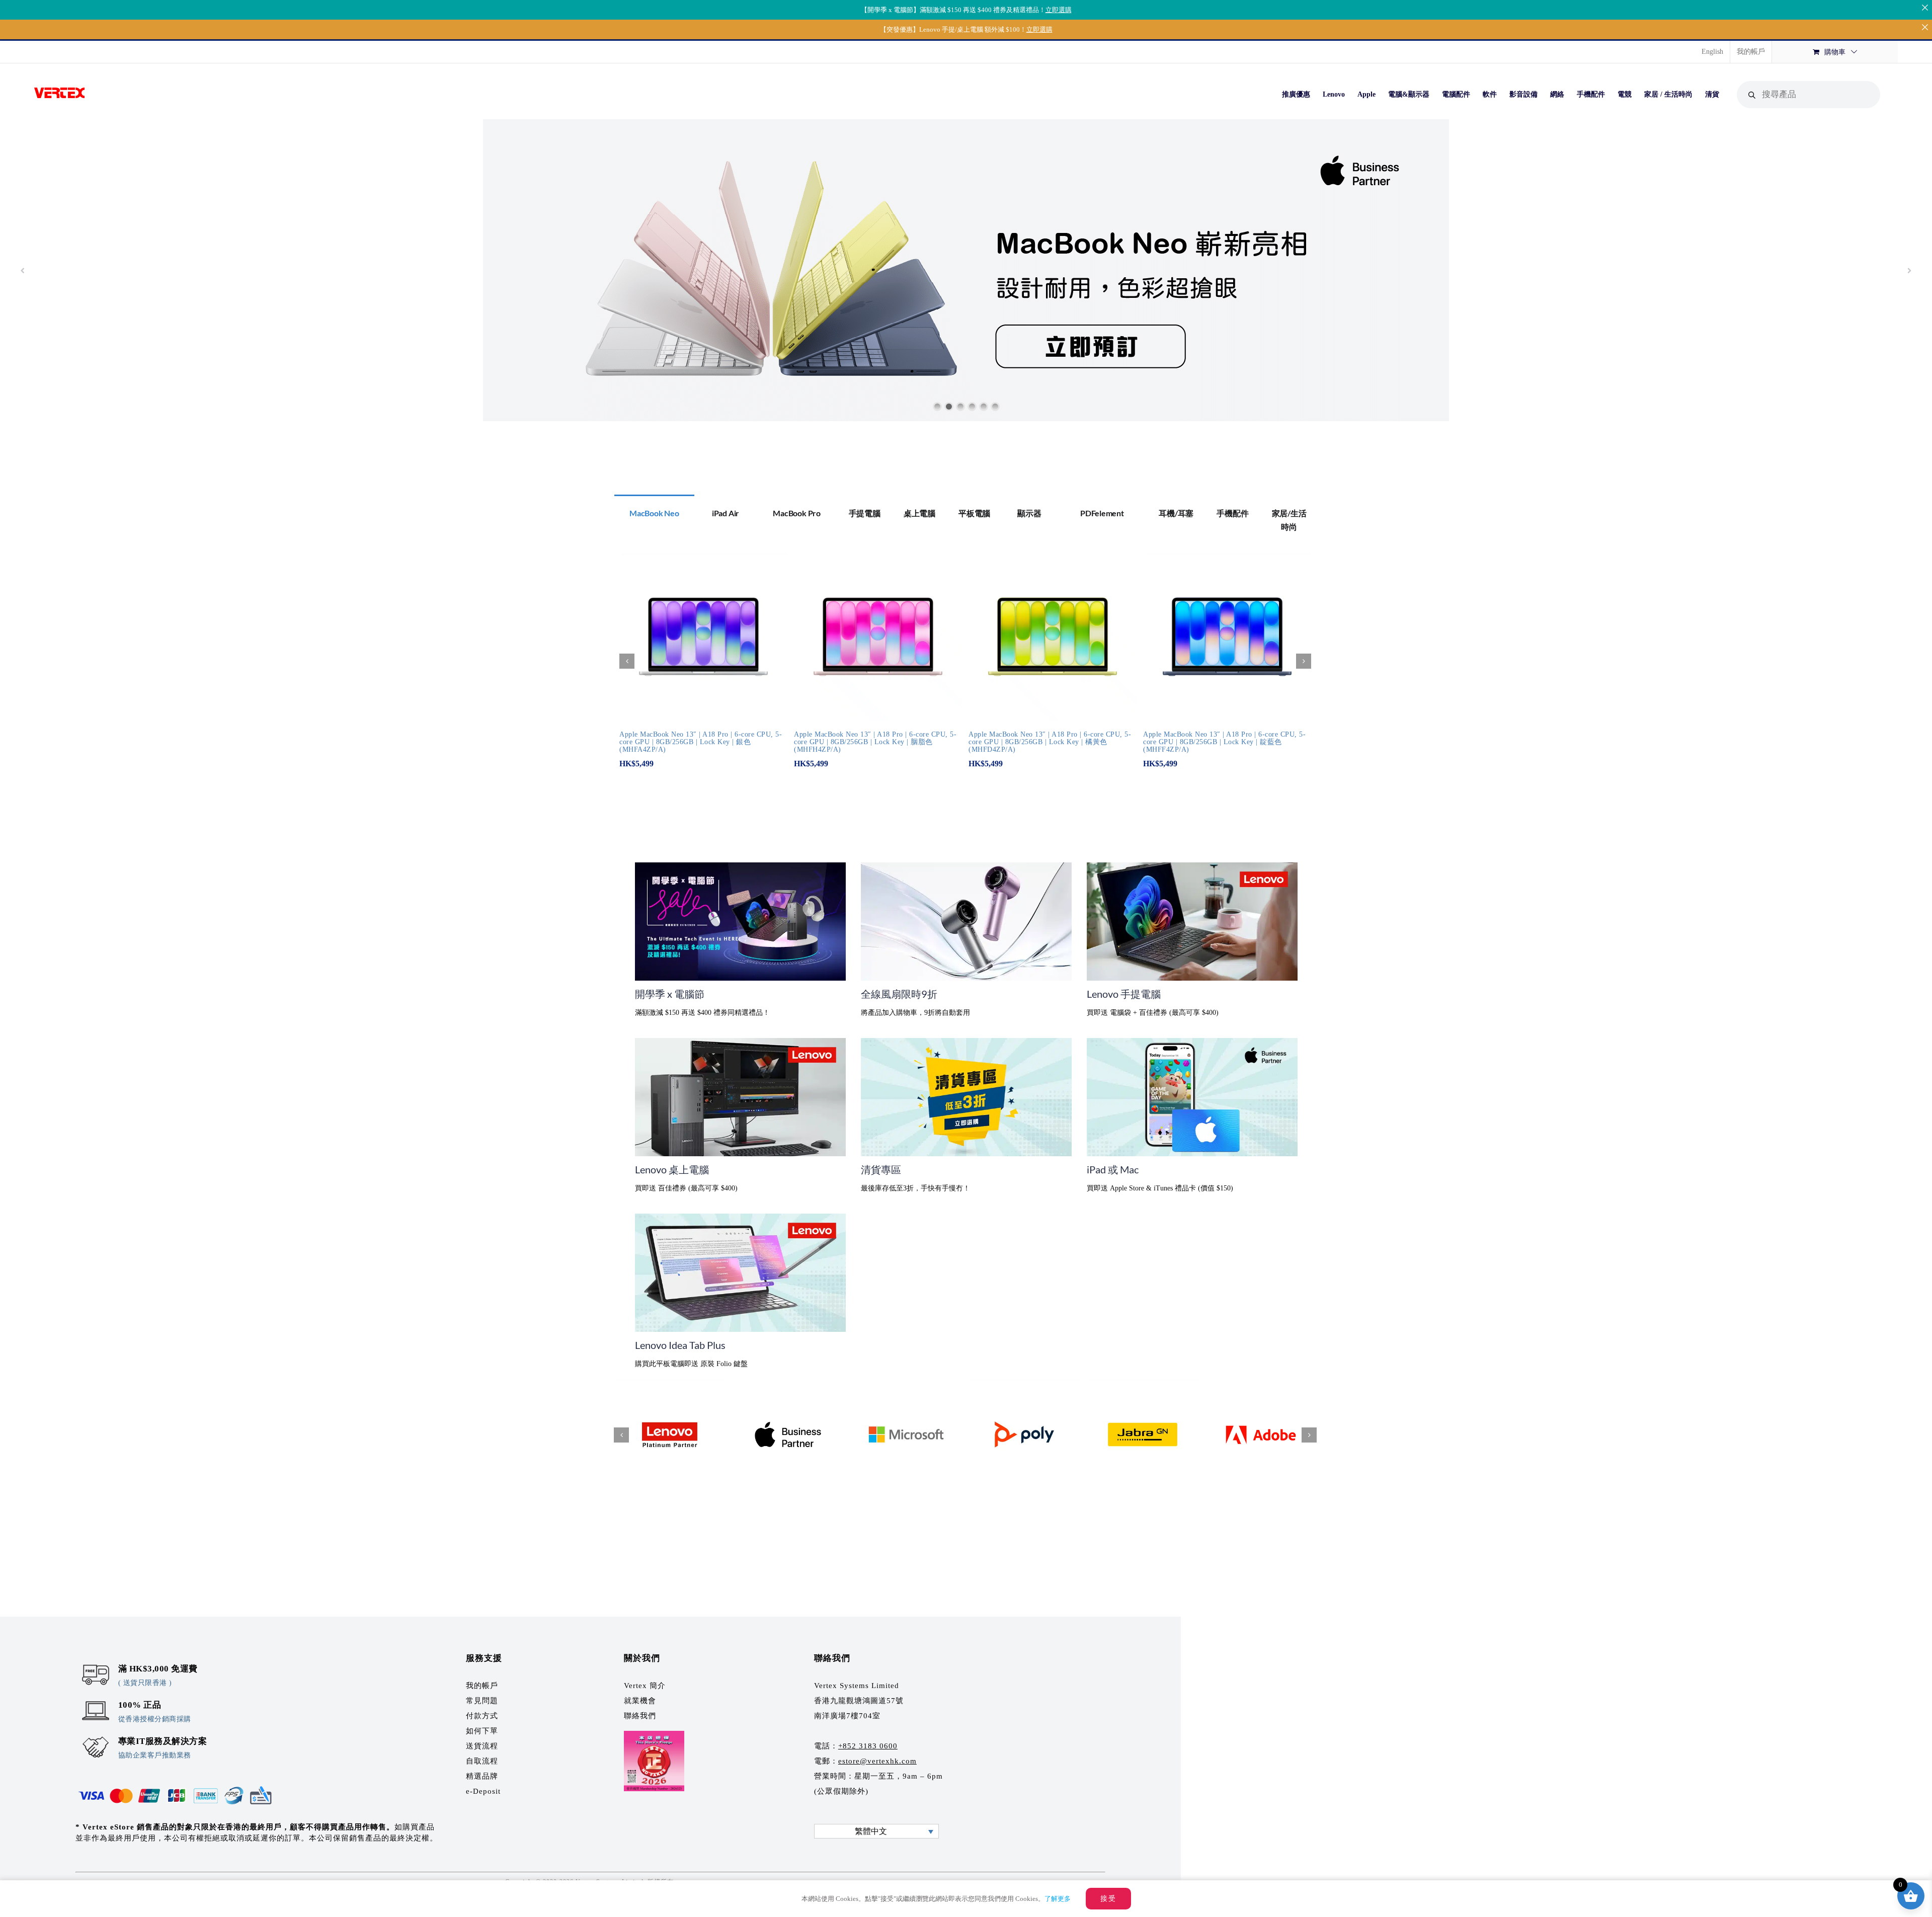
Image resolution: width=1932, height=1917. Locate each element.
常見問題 (482, 1701)
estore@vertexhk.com (877, 1761)
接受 (1108, 1899)
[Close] (1925, 7)
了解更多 (1058, 1899)
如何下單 (482, 1731)
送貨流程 (482, 1746)
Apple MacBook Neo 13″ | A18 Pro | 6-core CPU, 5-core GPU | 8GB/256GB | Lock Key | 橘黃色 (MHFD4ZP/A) (1050, 742)
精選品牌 (482, 1776)
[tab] (654, 512)
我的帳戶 (482, 1686)
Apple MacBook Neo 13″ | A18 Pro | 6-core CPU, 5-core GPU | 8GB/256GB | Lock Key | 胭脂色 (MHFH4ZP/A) (875, 742)
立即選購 (1059, 10)
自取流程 (482, 1761)
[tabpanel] (966, 667)
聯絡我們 (640, 1716)
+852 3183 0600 (868, 1746)
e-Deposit (483, 1791)
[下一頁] (1304, 661)
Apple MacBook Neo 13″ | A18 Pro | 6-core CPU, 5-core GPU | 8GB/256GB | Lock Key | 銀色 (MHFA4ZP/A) (701, 742)
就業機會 (640, 1701)
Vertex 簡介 (645, 1686)
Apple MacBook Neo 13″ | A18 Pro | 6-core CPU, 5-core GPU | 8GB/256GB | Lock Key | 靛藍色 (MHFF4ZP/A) (1224, 742)
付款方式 (482, 1716)
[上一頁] (627, 661)
